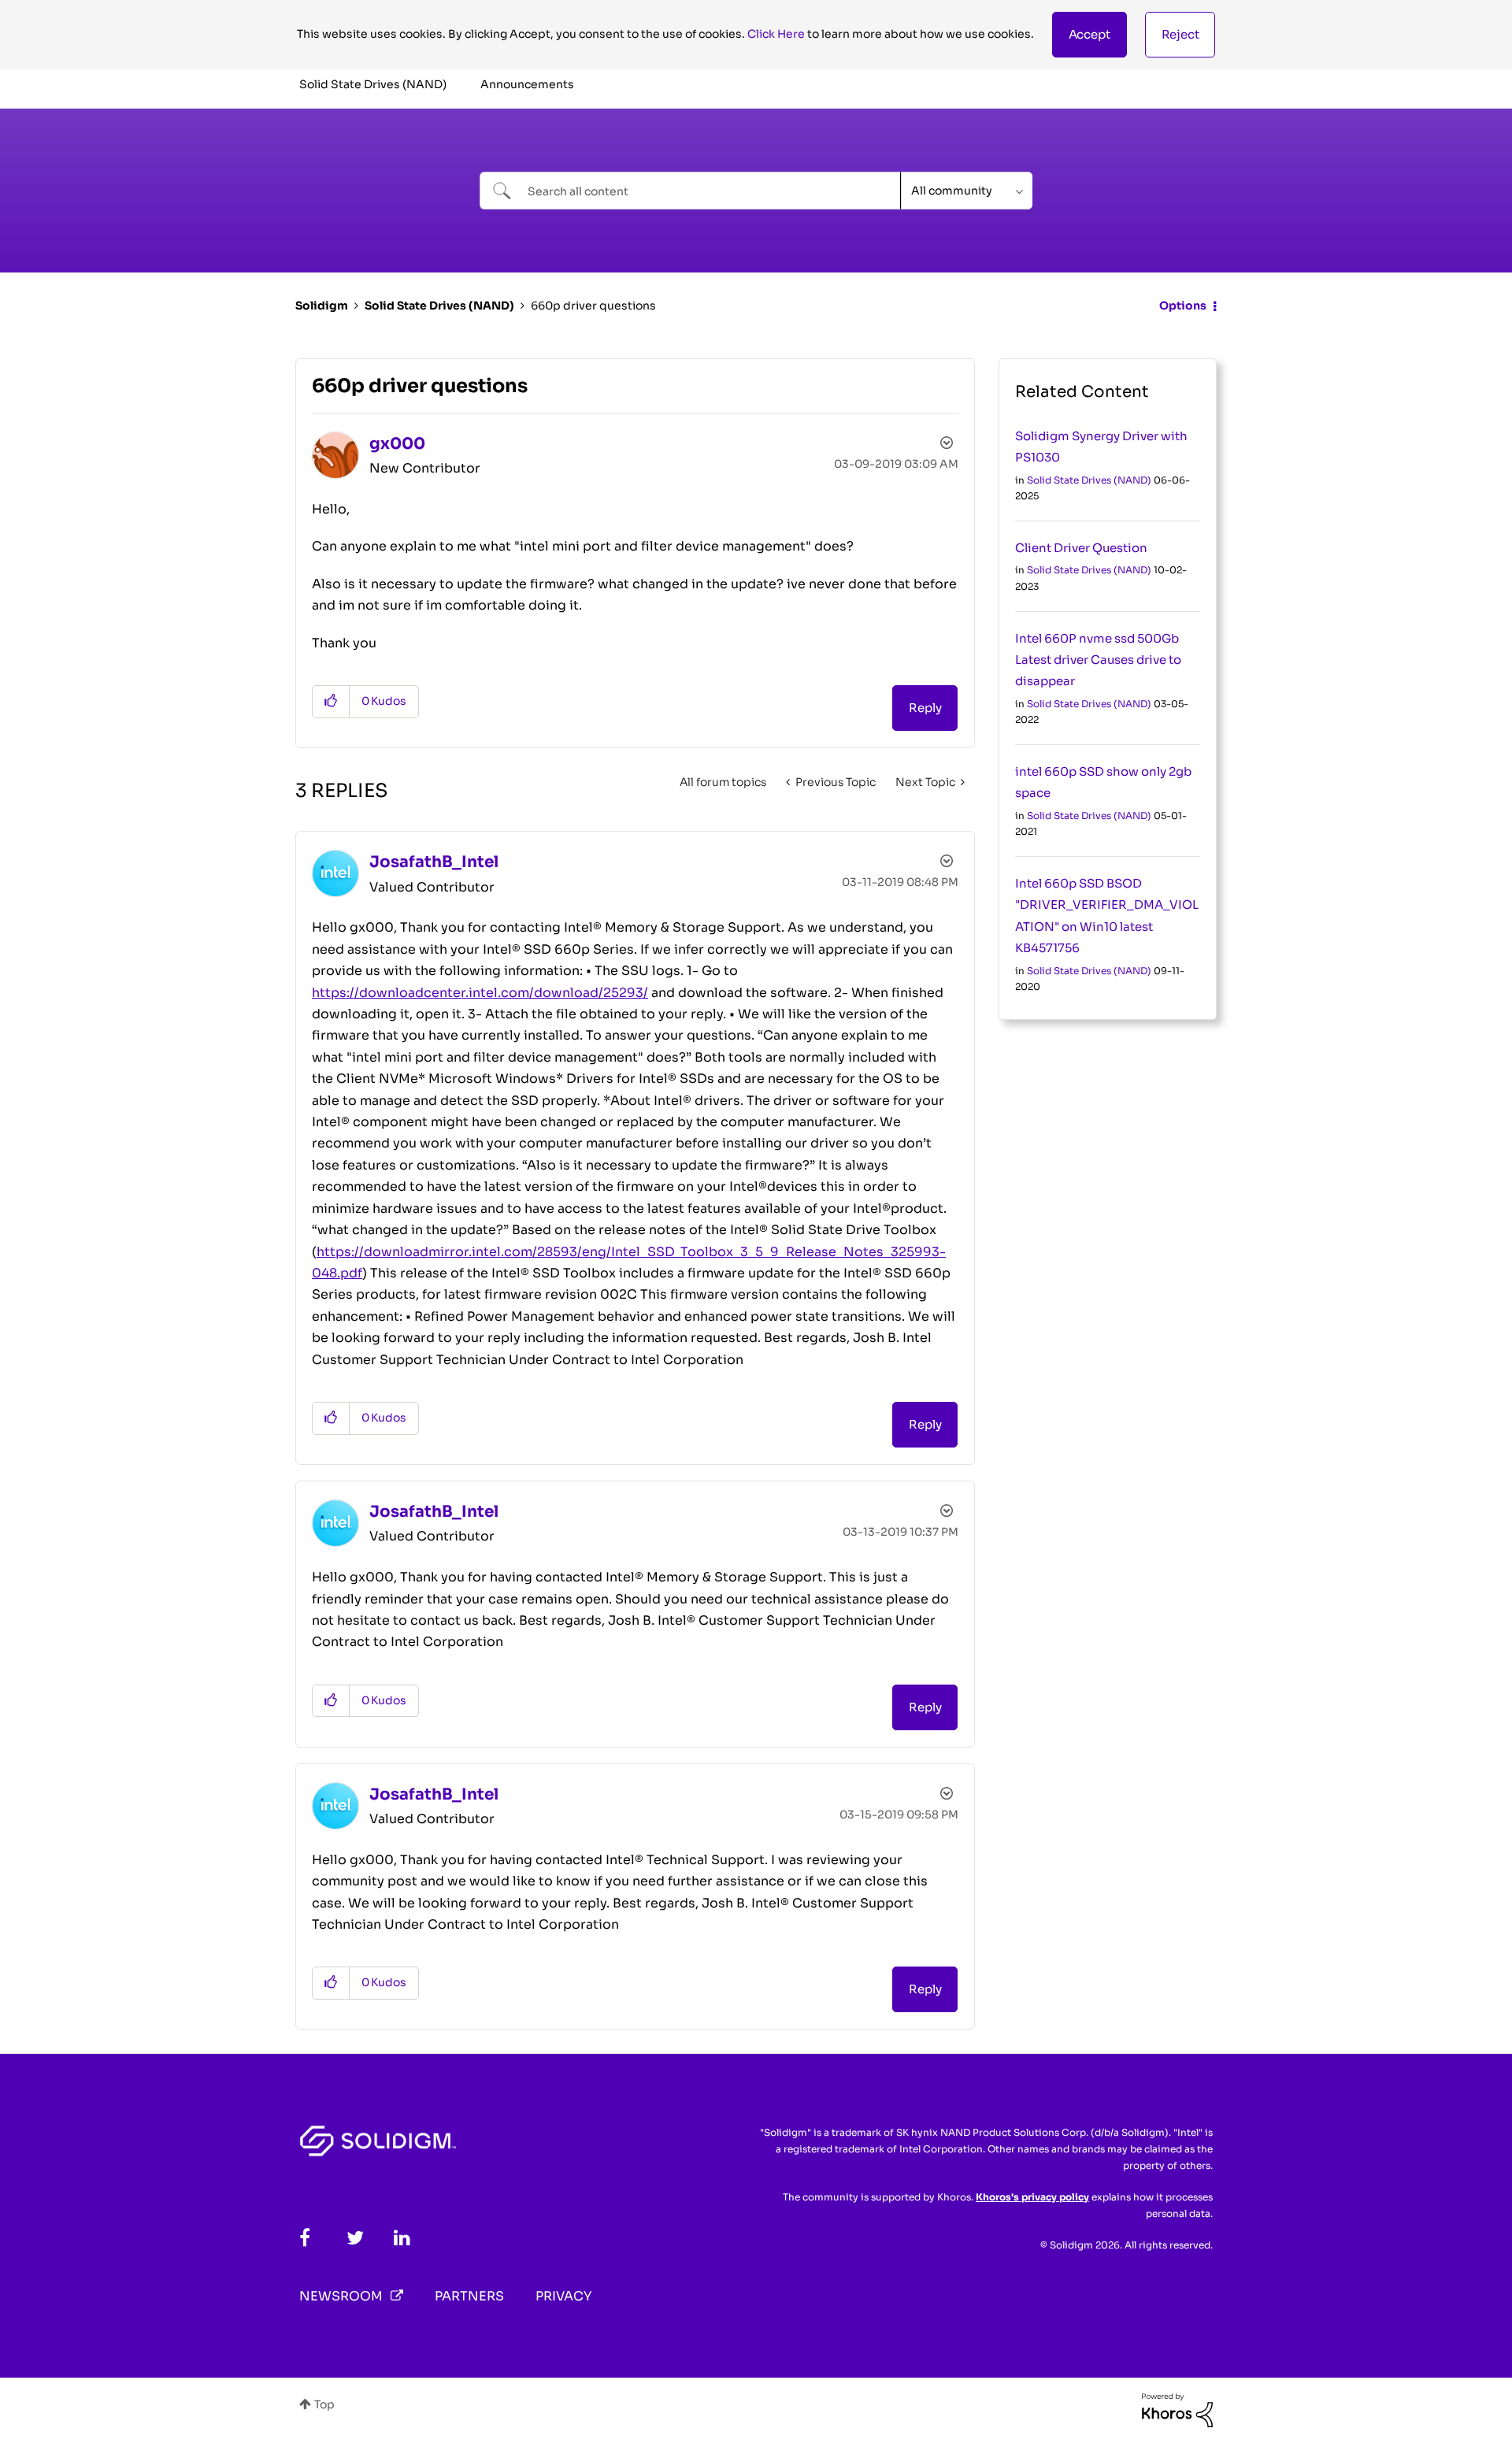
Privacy (563, 2296)
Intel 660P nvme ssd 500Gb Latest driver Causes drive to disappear (1098, 660)
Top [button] (324, 2404)
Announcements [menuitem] (527, 84)
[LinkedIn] (402, 2238)
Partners (469, 2296)
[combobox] (690, 191)
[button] (1090, 35)
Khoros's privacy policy (1032, 2197)
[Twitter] (355, 2238)
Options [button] (1183, 306)
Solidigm (322, 306)
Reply (925, 708)
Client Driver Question (1081, 548)
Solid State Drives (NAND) (439, 306)
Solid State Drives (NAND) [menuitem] (373, 84)
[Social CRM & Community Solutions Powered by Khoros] (1177, 2409)
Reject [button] (1180, 34)
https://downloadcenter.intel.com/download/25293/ (480, 993)
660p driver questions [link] (593, 306)
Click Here (776, 34)
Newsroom (341, 2296)
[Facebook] (305, 2238)
